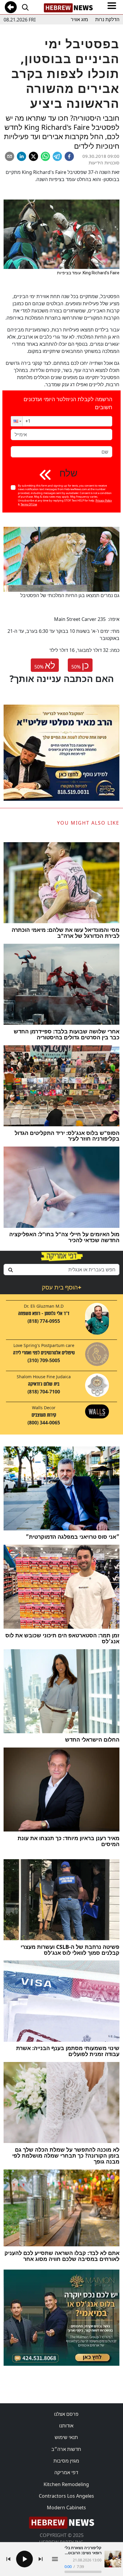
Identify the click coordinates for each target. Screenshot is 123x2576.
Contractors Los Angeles (66, 2496)
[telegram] (57, 156)
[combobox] (61, 1270)
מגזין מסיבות (66, 2461)
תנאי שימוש (66, 2437)
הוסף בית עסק (61, 1287)
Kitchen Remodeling (66, 2484)
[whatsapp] (45, 156)
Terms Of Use (29, 504)
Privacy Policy (104, 500)
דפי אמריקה (66, 2472)
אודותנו (66, 2426)
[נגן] (24, 2559)
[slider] (83, 2572)
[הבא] (41, 2559)
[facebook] (69, 156)
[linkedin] (21, 156)
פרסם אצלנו (66, 2414)
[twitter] (33, 156)
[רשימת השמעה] (55, 2559)
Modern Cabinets (66, 2508)
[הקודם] (8, 2559)
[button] (17, 421)
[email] (10, 156)
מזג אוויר (79, 20)
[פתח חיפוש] (25, 7)
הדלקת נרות (107, 20)
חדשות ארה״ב (66, 2449)
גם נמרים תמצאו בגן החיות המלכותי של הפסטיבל (70, 595)
